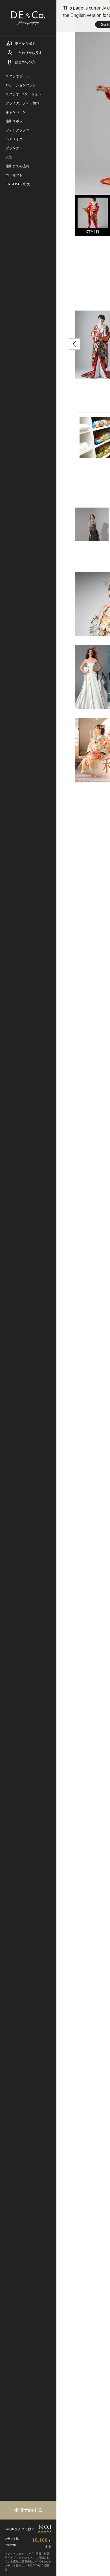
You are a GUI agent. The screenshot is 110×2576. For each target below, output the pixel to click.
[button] (75, 344)
